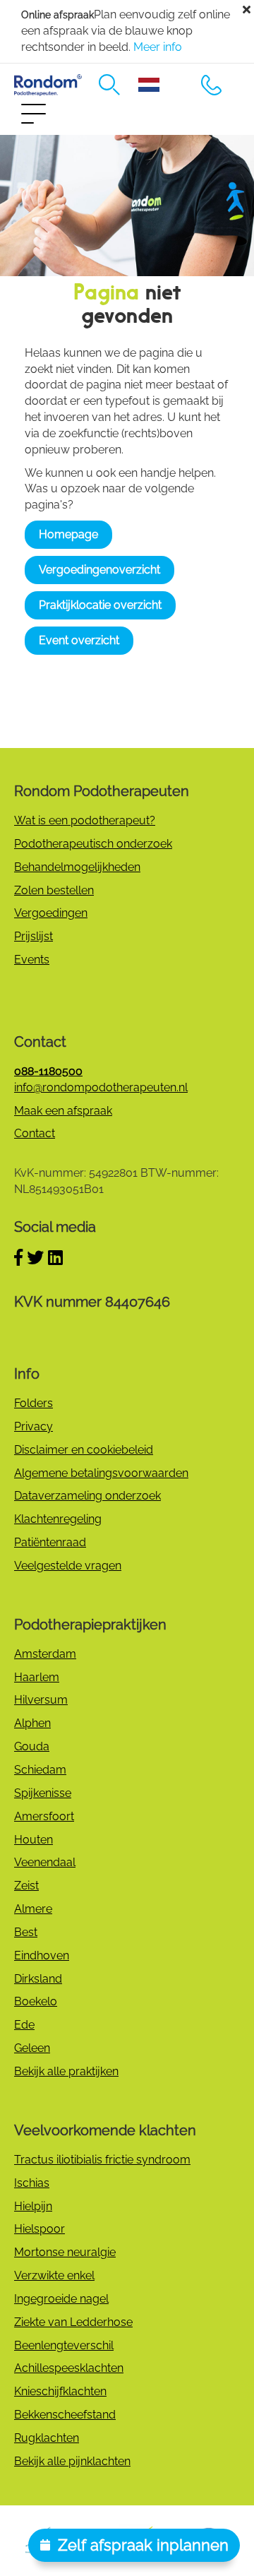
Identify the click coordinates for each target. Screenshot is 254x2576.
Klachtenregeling (58, 1519)
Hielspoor (40, 2229)
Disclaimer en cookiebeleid (84, 1450)
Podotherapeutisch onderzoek (93, 844)
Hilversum (41, 1700)
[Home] (48, 85)
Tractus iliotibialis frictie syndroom (102, 2160)
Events (32, 960)
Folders (34, 1403)
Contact (35, 1133)
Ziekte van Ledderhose (73, 2322)
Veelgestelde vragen (68, 1566)
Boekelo (36, 2001)
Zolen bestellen (54, 890)
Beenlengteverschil (64, 2345)
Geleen (32, 2048)
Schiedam (40, 1770)
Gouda (32, 1746)
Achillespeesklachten (69, 2368)
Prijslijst (34, 936)
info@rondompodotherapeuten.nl (101, 1087)
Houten (34, 1840)
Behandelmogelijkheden (77, 867)
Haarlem (37, 1677)
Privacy (34, 1426)
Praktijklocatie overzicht (100, 605)
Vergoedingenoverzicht (99, 570)
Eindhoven (42, 1955)
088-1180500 (212, 85)
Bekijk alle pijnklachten (72, 2461)
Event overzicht (79, 640)
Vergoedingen (51, 913)
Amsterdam (45, 1654)
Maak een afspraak (63, 1111)
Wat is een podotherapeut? (85, 820)
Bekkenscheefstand (65, 2415)
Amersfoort (44, 1816)
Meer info (158, 47)
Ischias (32, 2183)
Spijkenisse (43, 1793)
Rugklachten (47, 2438)
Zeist (26, 1886)
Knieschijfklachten (60, 2391)
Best (26, 1932)
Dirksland (38, 1979)
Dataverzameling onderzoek (87, 1496)
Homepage (68, 534)
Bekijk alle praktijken (66, 2071)
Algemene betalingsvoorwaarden (101, 1473)
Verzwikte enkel (54, 2275)
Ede (24, 2025)
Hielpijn (33, 2206)
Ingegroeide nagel (61, 2299)
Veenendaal (45, 1862)
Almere (33, 1909)
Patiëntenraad (50, 1542)
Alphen (32, 1723)
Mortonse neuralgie (65, 2252)
